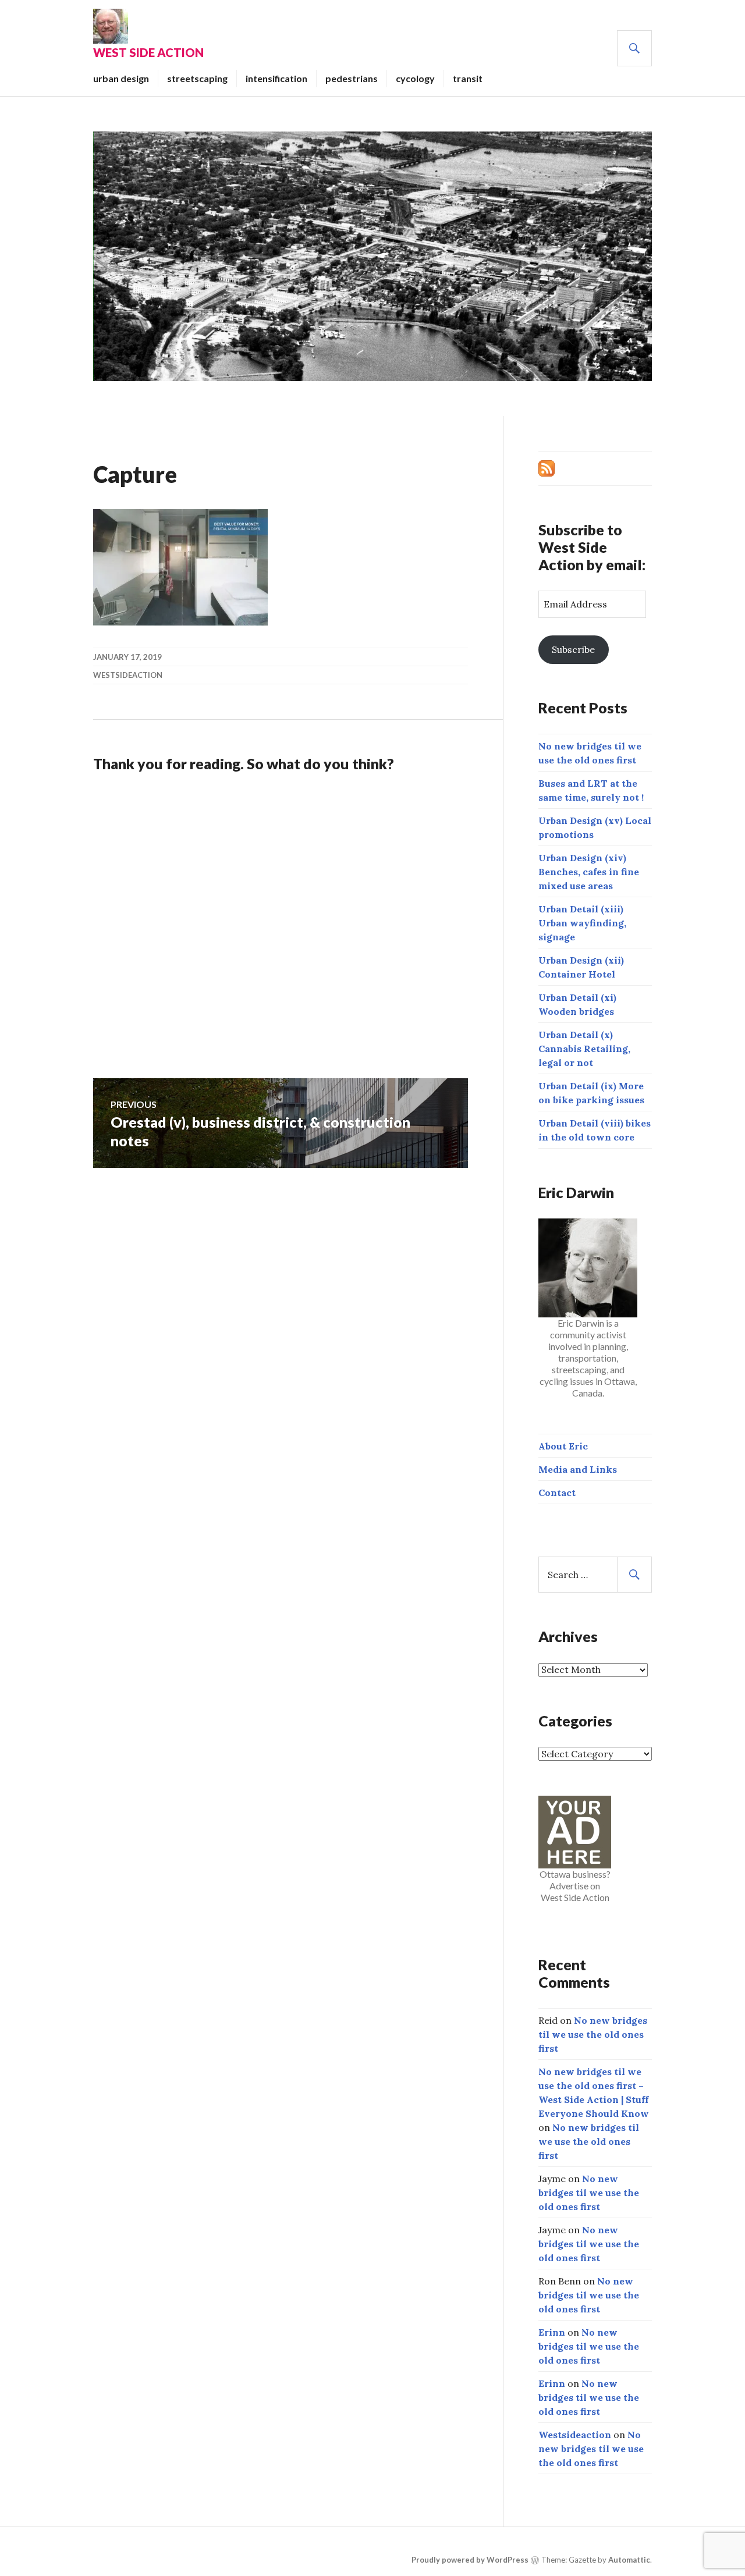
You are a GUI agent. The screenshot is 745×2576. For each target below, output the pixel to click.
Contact (557, 1493)
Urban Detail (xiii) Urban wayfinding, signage (582, 923)
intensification (276, 78)
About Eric (563, 1446)
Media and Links (578, 1469)
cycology (415, 78)
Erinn (552, 2332)
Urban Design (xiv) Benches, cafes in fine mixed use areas (589, 872)
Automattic (629, 2560)
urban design (121, 78)
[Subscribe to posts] (547, 467)
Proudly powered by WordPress (470, 2560)
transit (468, 78)
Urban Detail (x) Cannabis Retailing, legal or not (584, 1049)
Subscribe (573, 649)
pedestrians (352, 78)
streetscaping (197, 78)
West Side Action (148, 52)
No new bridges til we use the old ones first (593, 2034)
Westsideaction (128, 675)
